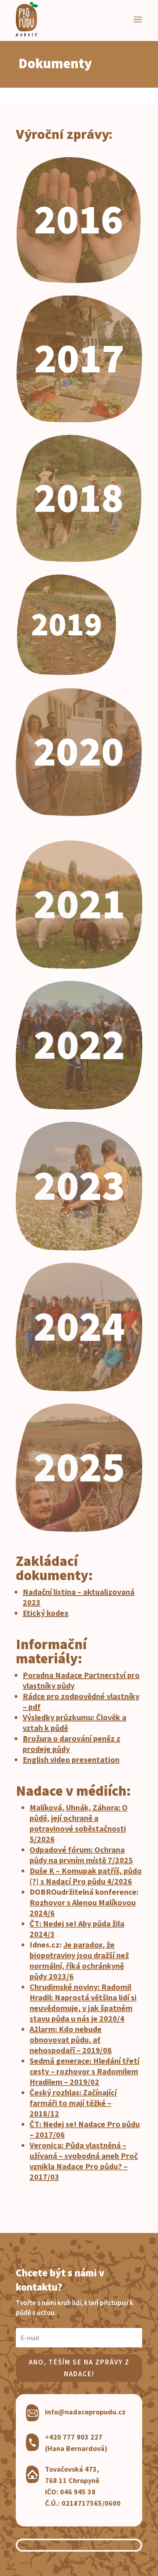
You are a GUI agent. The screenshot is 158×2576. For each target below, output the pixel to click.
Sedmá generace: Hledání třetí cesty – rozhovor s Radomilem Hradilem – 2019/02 (84, 2071)
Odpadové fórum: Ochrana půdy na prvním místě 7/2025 (81, 1855)
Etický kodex (46, 1613)
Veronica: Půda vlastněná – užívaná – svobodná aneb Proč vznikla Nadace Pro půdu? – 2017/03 (84, 2161)
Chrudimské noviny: (65, 1987)
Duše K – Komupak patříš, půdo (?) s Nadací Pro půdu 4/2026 (86, 1876)
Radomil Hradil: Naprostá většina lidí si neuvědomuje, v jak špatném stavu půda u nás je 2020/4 (83, 2003)
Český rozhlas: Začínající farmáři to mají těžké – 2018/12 (73, 2103)
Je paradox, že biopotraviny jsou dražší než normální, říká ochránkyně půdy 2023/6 (79, 1960)
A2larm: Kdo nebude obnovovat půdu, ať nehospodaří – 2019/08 (71, 2039)
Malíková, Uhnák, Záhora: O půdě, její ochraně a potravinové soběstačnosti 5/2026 (79, 1823)
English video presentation (71, 1759)
